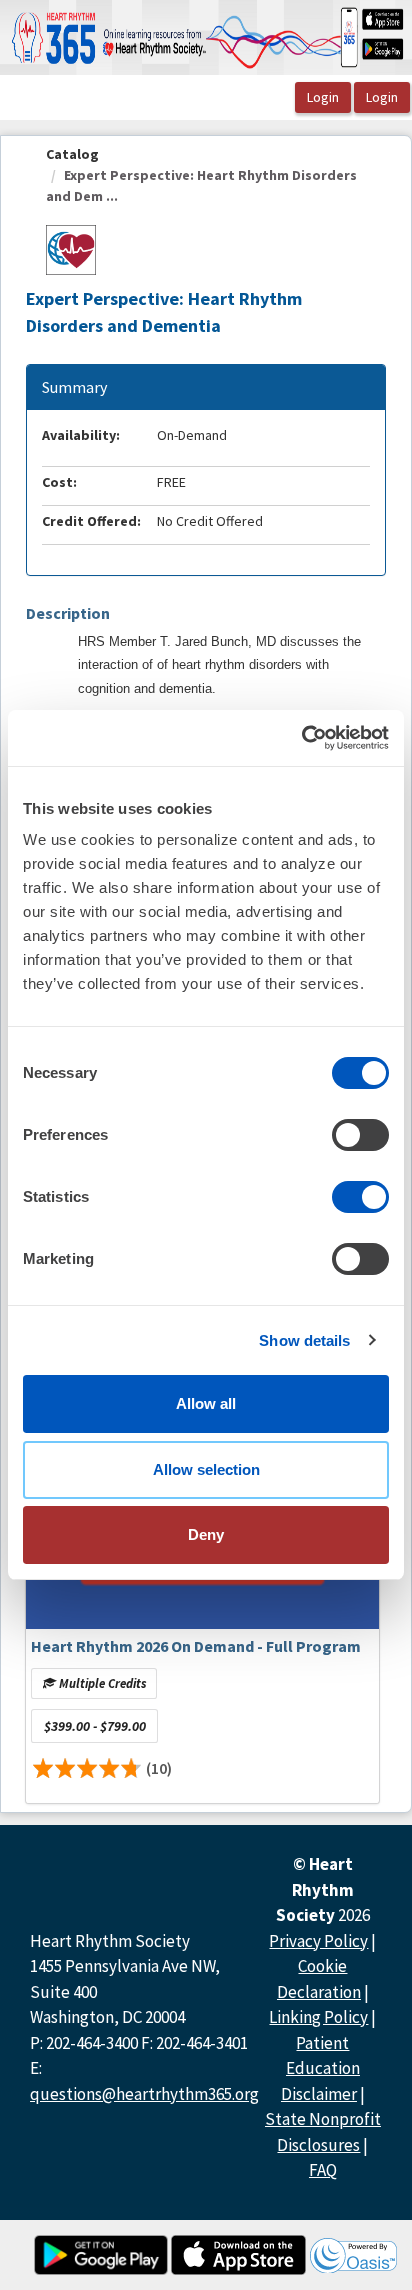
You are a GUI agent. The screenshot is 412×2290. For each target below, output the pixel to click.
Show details (304, 1340)
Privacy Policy (318, 1941)
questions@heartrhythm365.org (144, 2094)
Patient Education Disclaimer (320, 2068)
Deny (206, 1534)
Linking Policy (318, 2017)
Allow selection (206, 1469)
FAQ (323, 2170)
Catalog (72, 154)
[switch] (360, 1135)
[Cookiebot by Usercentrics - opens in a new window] (301, 738)
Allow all (206, 1403)
